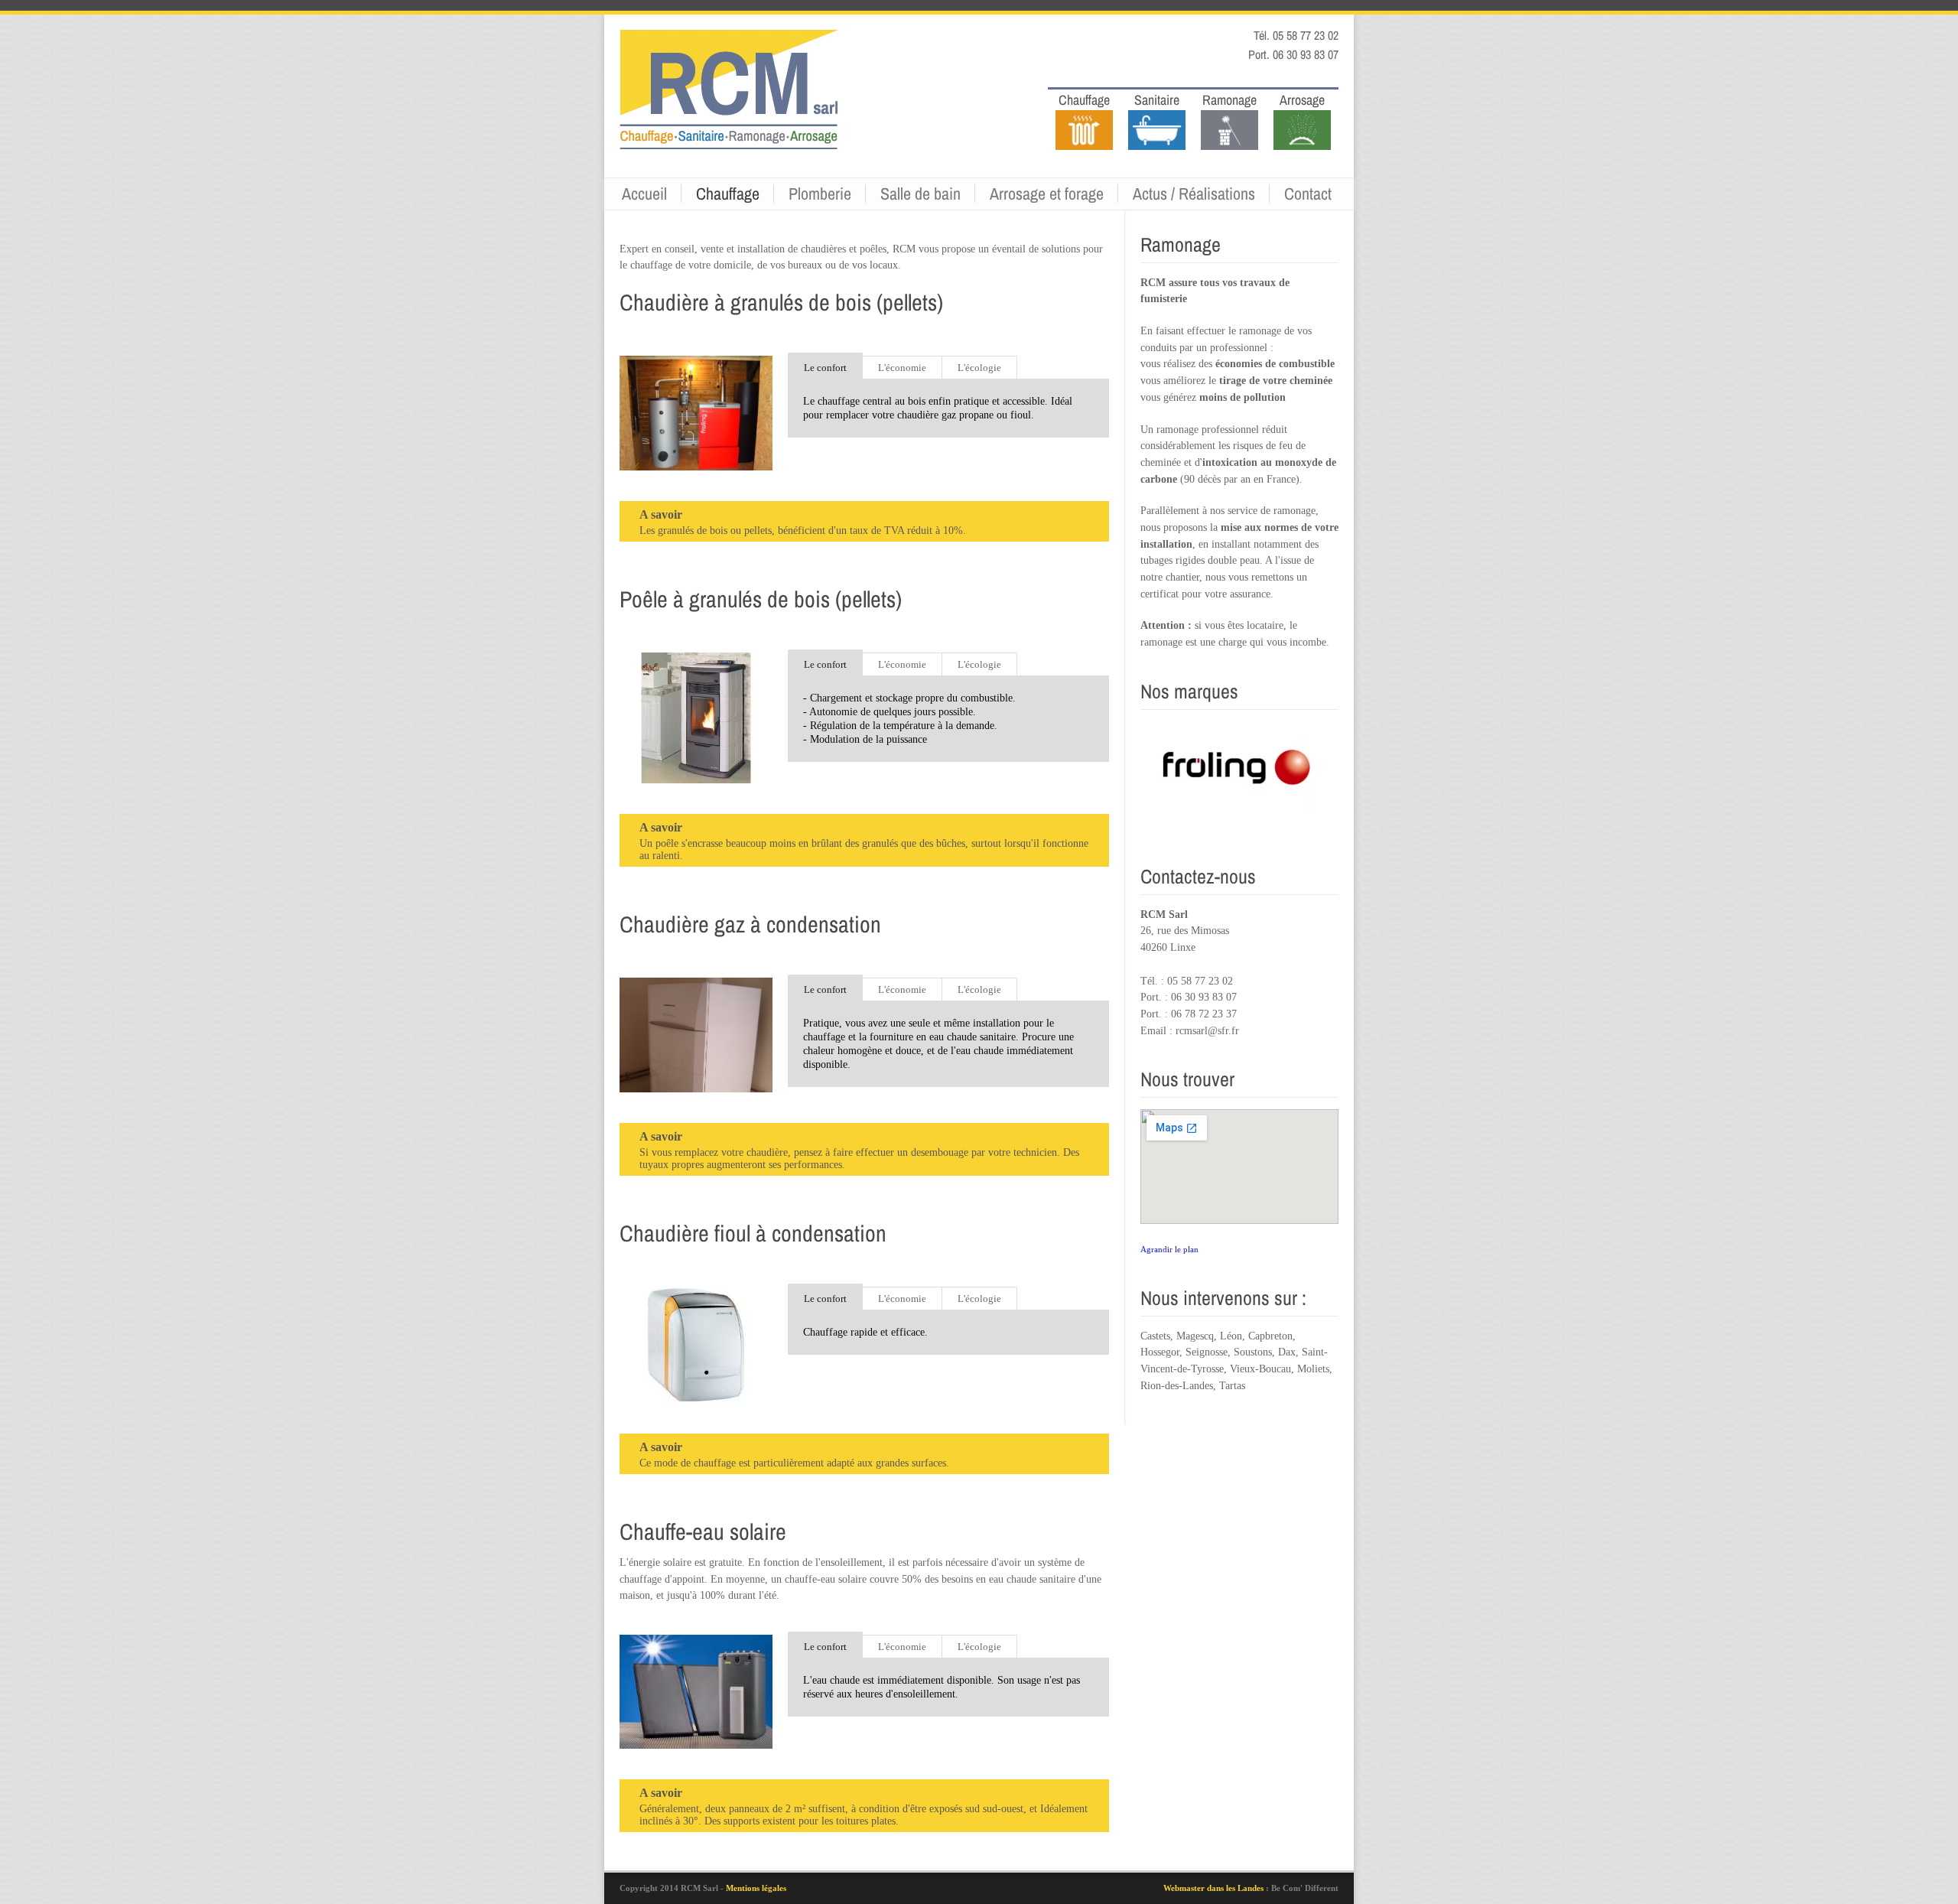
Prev (1183, 779)
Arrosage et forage (1047, 194)
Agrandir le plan (1169, 1249)
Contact (1308, 194)
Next (1296, 779)
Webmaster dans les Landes (1215, 1888)
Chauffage (728, 194)
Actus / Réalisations (1194, 194)
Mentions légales (756, 1888)
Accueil (644, 194)
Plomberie (820, 194)
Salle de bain (920, 194)
